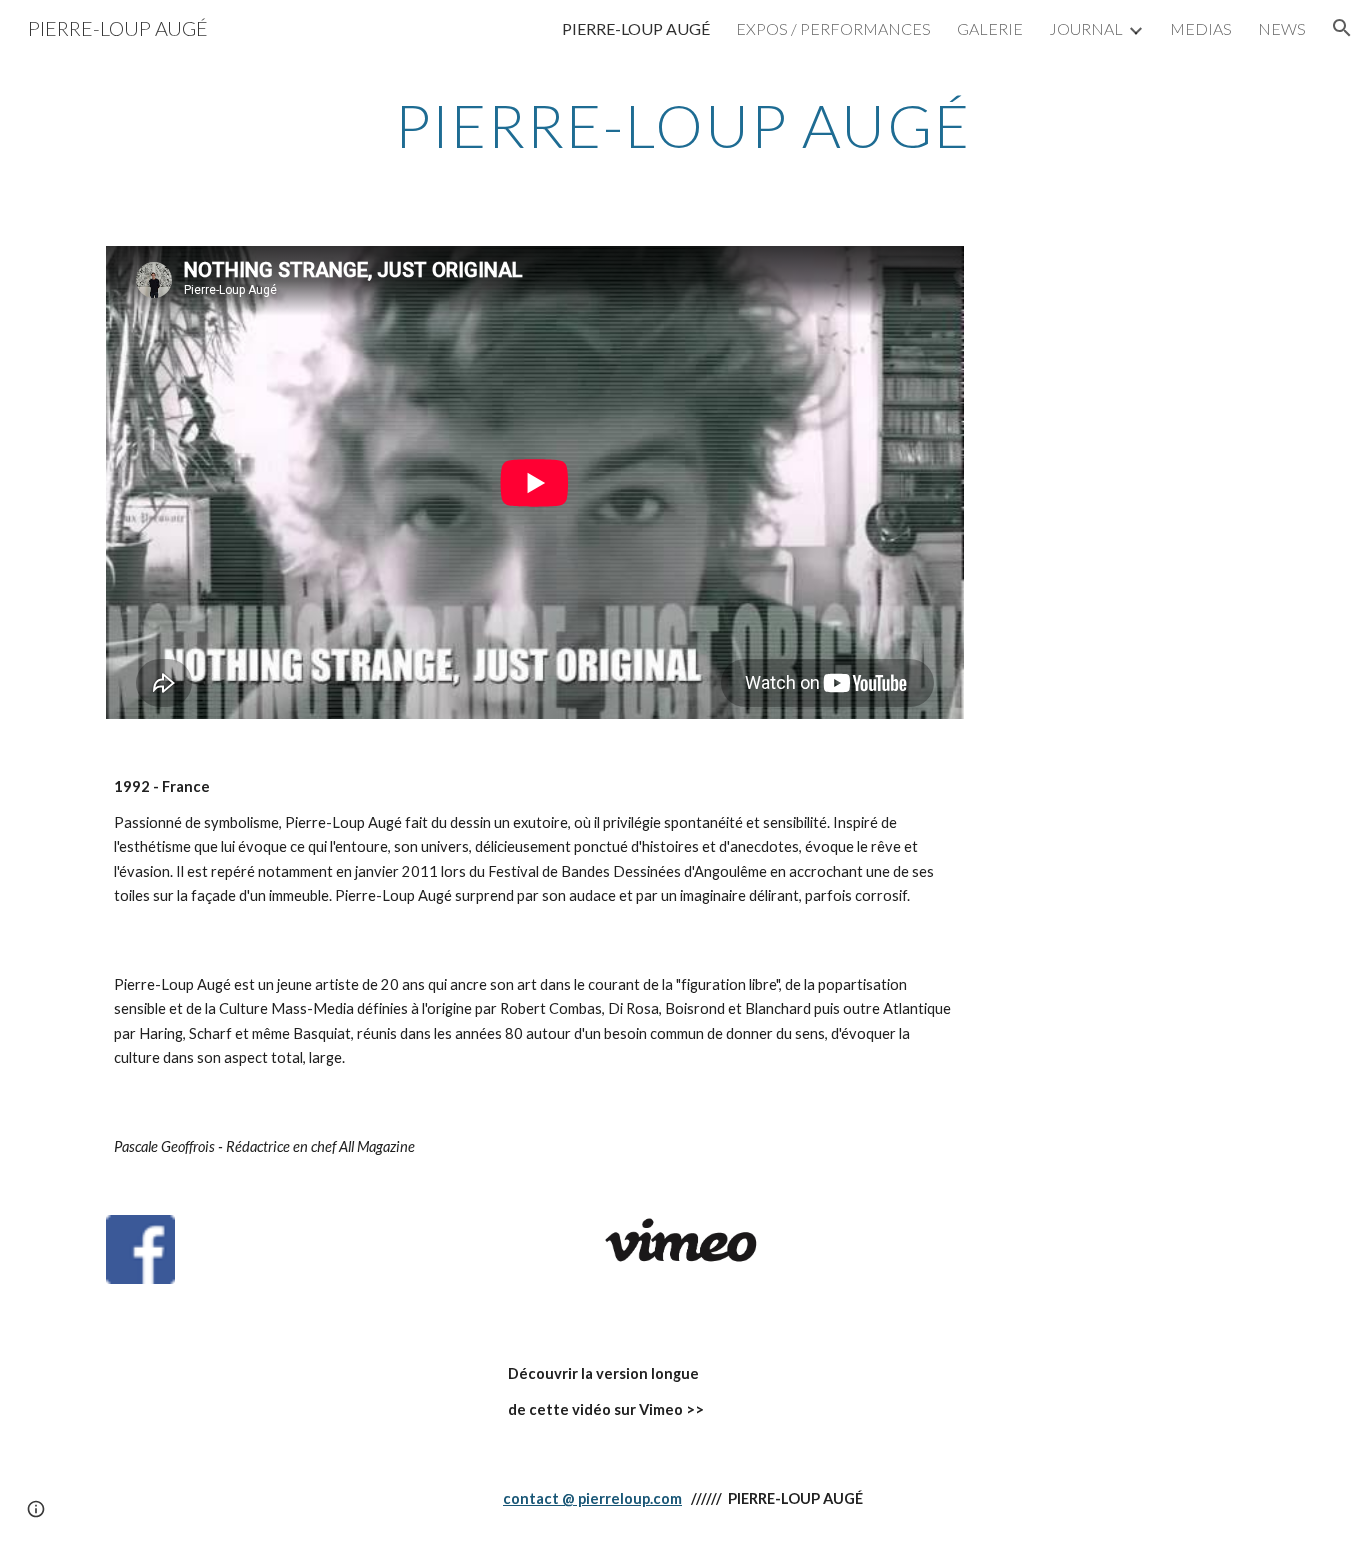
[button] (1342, 28)
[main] (683, 125)
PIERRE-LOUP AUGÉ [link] (636, 28)
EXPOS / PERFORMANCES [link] (833, 28)
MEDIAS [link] (1201, 28)
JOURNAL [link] (1086, 28)
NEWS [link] (1282, 28)
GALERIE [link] (990, 28)
